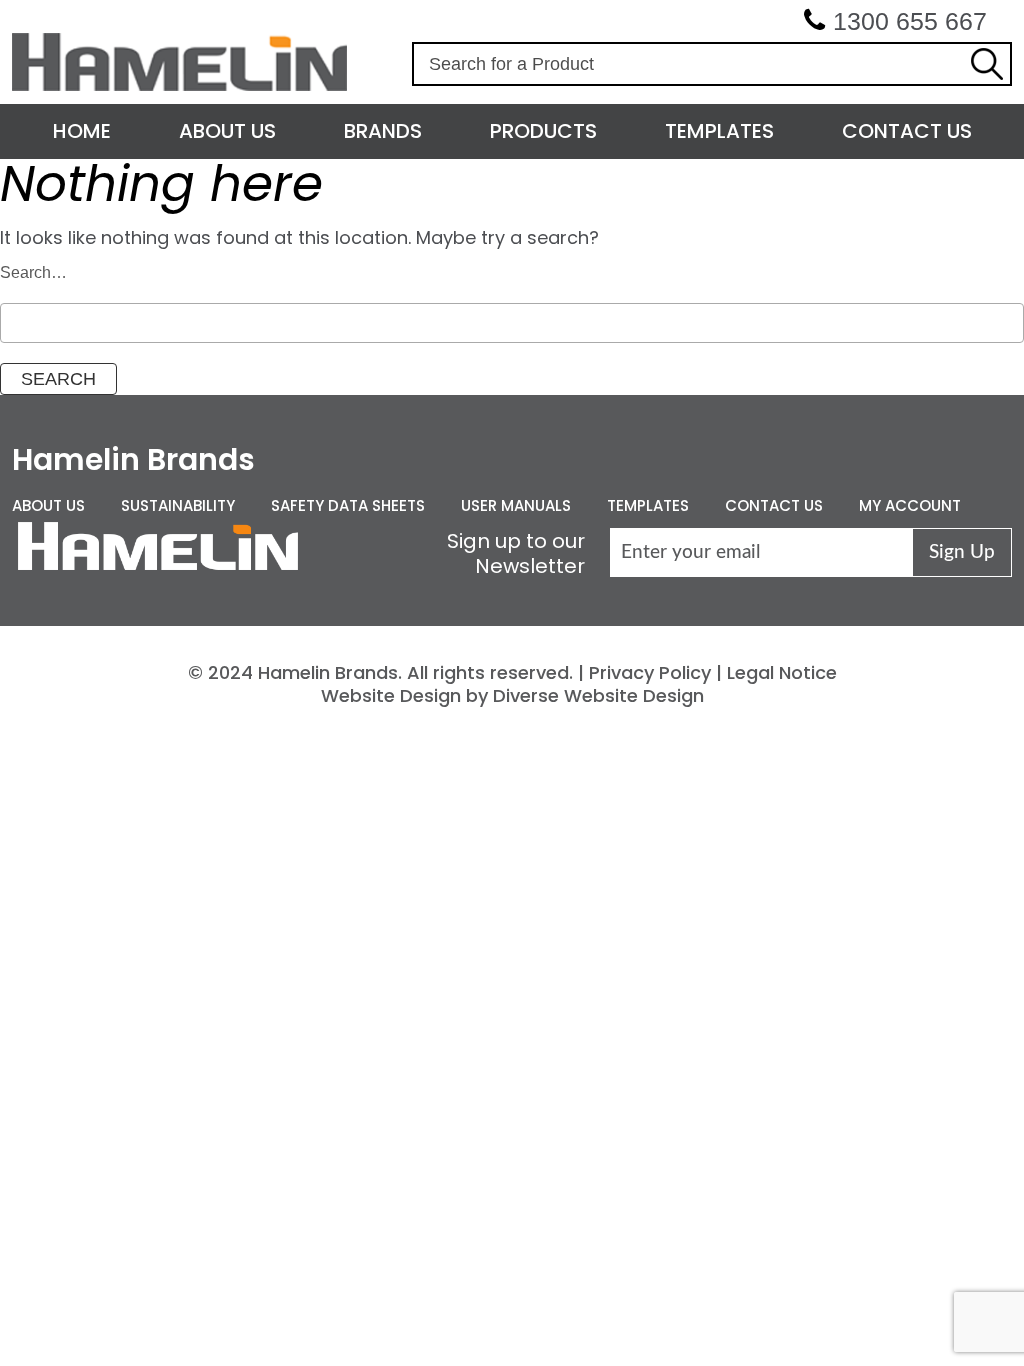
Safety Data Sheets (348, 505)
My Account (910, 505)
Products (543, 131)
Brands (383, 131)
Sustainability (178, 505)
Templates (719, 131)
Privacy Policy (650, 672)
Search (987, 64)
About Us (227, 131)
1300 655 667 (910, 21)
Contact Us (907, 131)
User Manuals (516, 505)
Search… (33, 272)
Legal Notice (782, 672)
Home (82, 131)
